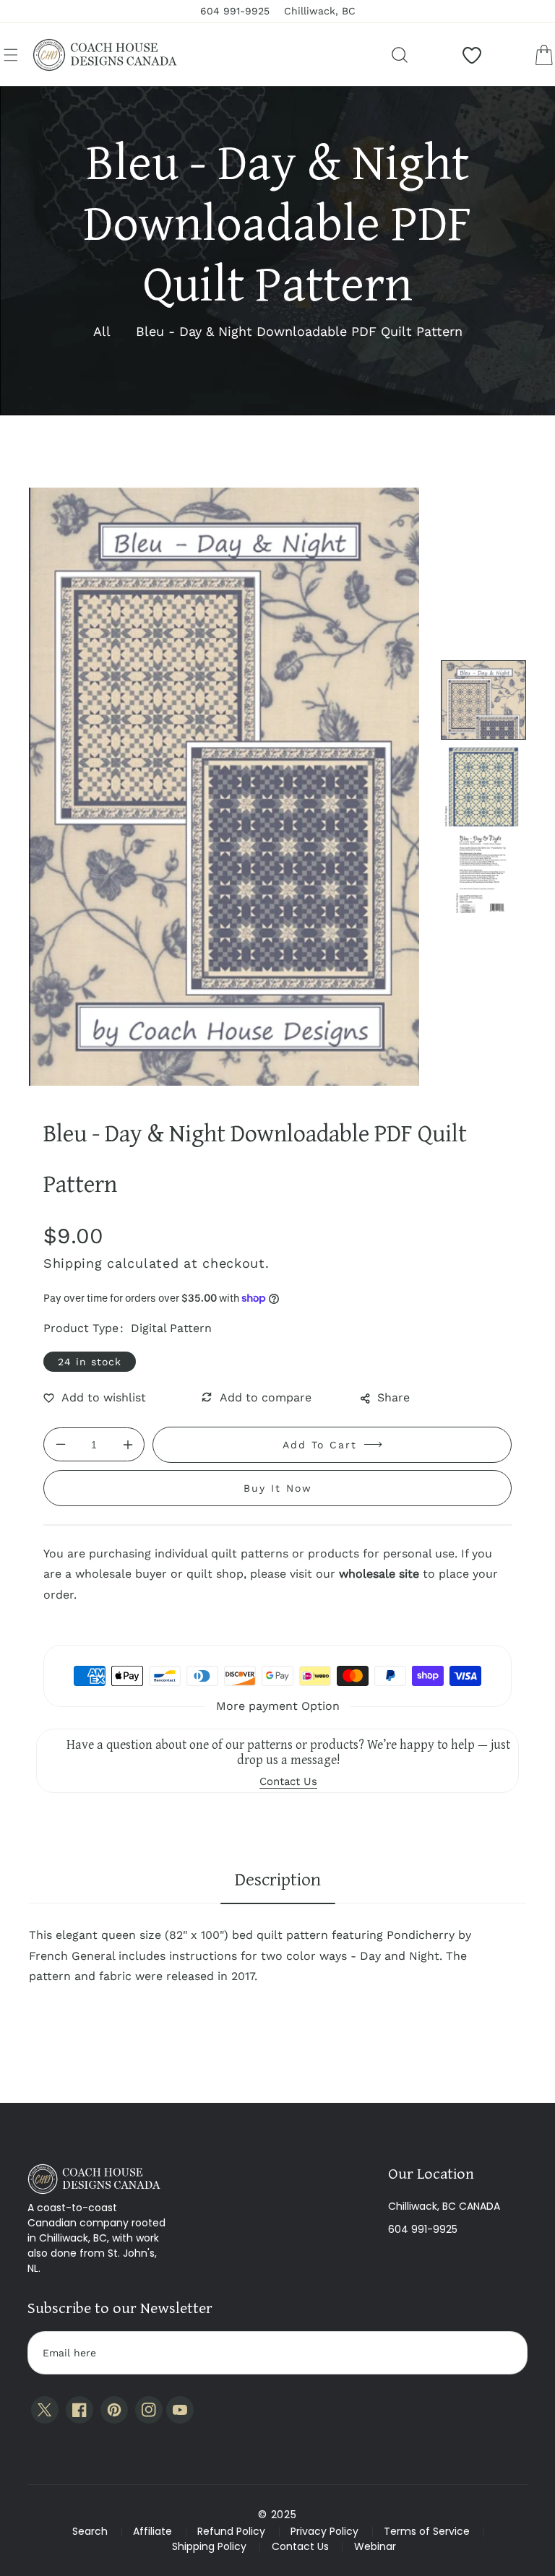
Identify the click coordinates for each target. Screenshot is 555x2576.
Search (90, 2531)
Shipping (73, 1263)
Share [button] (393, 1397)
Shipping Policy (209, 2546)
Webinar (375, 2546)
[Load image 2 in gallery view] (483, 787)
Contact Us (300, 2546)
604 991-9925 (423, 2229)
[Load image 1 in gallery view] (483, 700)
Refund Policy (231, 2531)
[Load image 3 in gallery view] (483, 873)
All (102, 331)
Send (502, 2353)
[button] (11, 55)
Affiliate (152, 2531)
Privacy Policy (324, 2531)
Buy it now (278, 1488)
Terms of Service (427, 2531)
